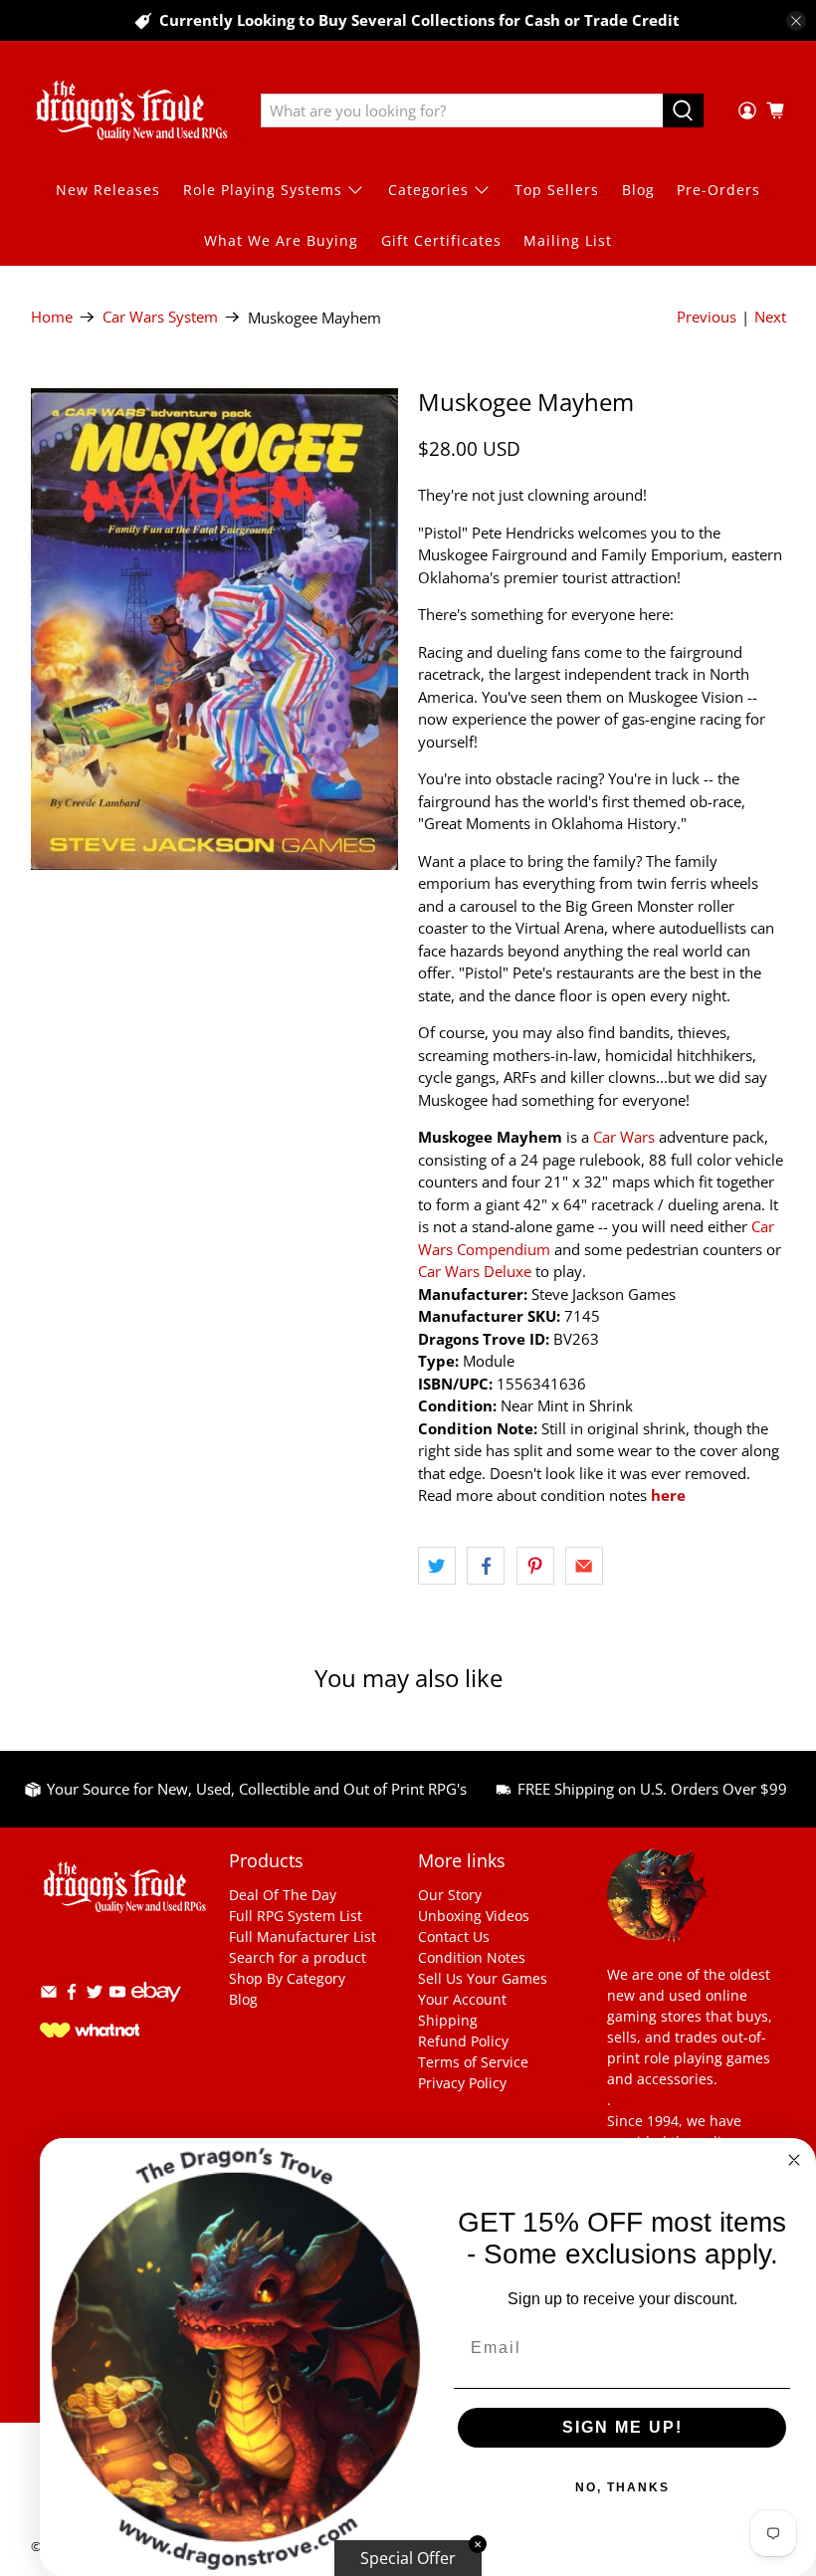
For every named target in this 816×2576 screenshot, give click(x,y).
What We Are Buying (281, 240)
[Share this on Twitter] (437, 1566)
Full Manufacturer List (303, 1936)
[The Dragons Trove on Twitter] (95, 1995)
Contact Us (454, 1936)
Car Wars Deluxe (475, 1271)
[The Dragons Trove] (131, 110)
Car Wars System (160, 317)
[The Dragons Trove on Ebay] (156, 2011)
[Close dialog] (794, 2160)
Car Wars (624, 1137)
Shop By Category (287, 1978)
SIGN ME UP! (622, 2427)
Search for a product (298, 1957)
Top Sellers (557, 190)
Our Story (450, 1895)
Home (52, 317)
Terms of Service (473, 2062)
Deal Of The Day (283, 1895)
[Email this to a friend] (584, 1566)
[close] (796, 21)
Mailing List (568, 240)
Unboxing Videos (474, 1916)
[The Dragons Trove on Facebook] (72, 1995)
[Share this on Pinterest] (535, 1566)
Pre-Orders (718, 190)
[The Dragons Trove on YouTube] (117, 1995)
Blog (638, 190)
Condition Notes (472, 1957)
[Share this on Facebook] (486, 1566)
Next (770, 317)
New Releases (108, 190)
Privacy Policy (462, 2083)
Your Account (462, 1999)
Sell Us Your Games (483, 1978)
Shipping (448, 2020)
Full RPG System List (296, 1916)
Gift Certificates (441, 240)
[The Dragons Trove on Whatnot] (90, 2032)
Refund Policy (463, 2041)
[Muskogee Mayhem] (215, 629)
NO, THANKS (622, 2487)
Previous (707, 317)
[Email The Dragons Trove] (49, 1995)
